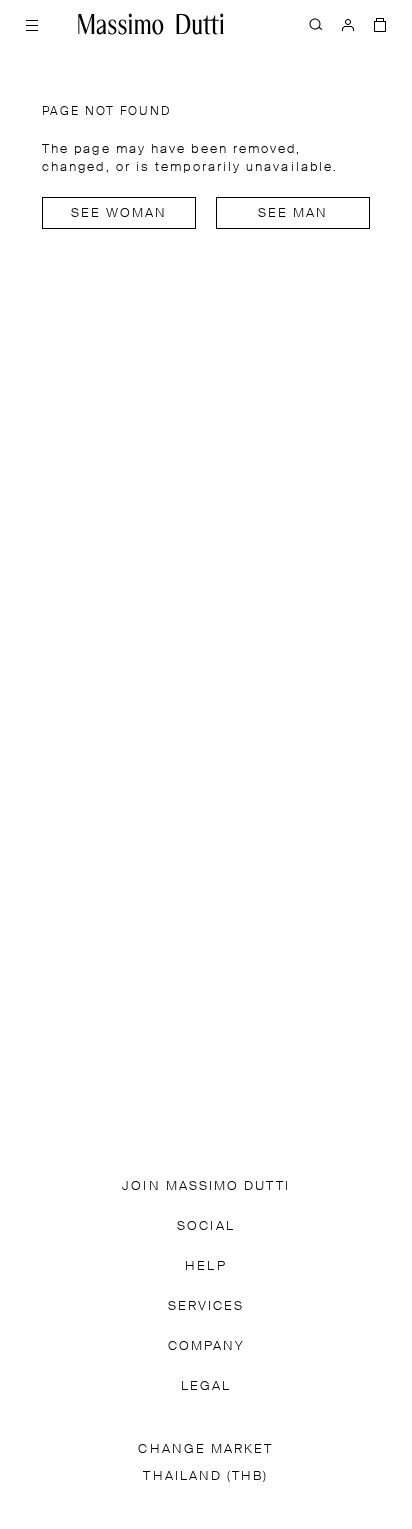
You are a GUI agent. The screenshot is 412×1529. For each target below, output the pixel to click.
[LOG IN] (348, 24)
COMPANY (206, 1346)
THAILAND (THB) (205, 1476)
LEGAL (206, 1386)
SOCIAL (205, 1226)
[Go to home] (151, 24)
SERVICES (206, 1306)
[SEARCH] (316, 24)
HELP (205, 1266)
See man (293, 213)
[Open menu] (32, 24)
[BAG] (380, 24)
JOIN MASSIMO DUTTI (205, 1186)
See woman (119, 213)
